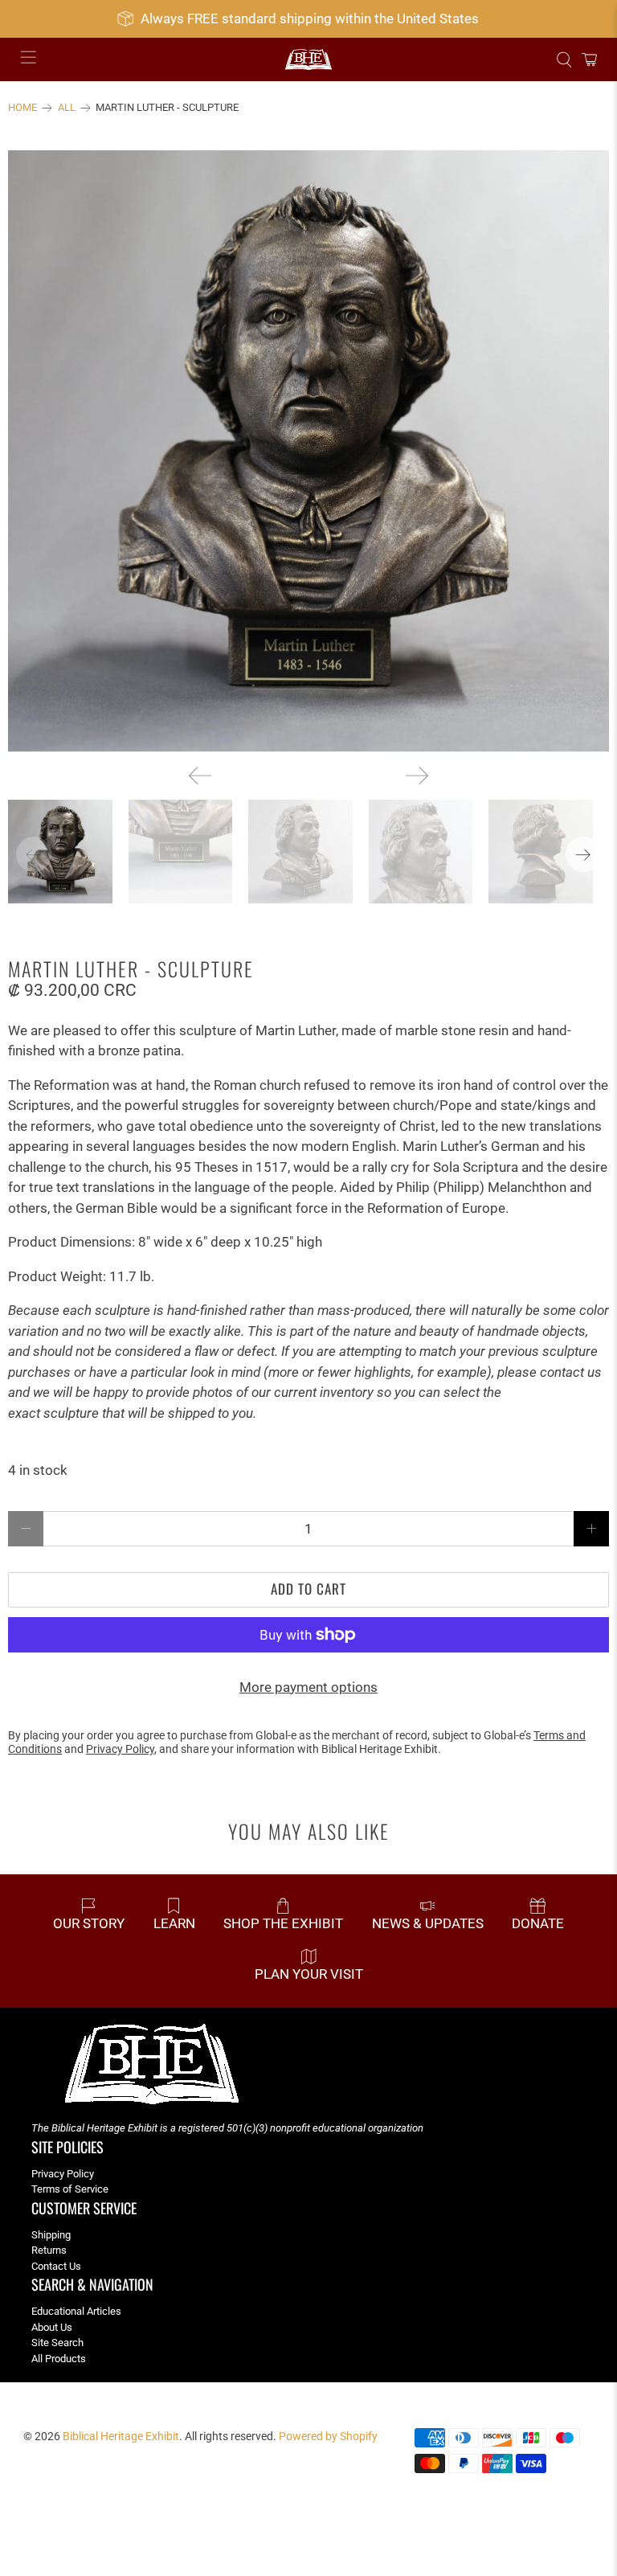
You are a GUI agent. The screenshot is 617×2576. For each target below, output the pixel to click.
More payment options (308, 1687)
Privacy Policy (63, 2174)
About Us (52, 2327)
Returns (49, 2250)
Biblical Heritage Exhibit (121, 2436)
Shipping (51, 2235)
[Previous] (200, 776)
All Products (59, 2359)
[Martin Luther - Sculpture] (308, 451)
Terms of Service (70, 2189)
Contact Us (56, 2266)
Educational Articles (76, 2311)
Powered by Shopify (328, 2436)
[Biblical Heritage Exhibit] (308, 60)
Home (22, 108)
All (67, 108)
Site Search (57, 2343)
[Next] (417, 776)
